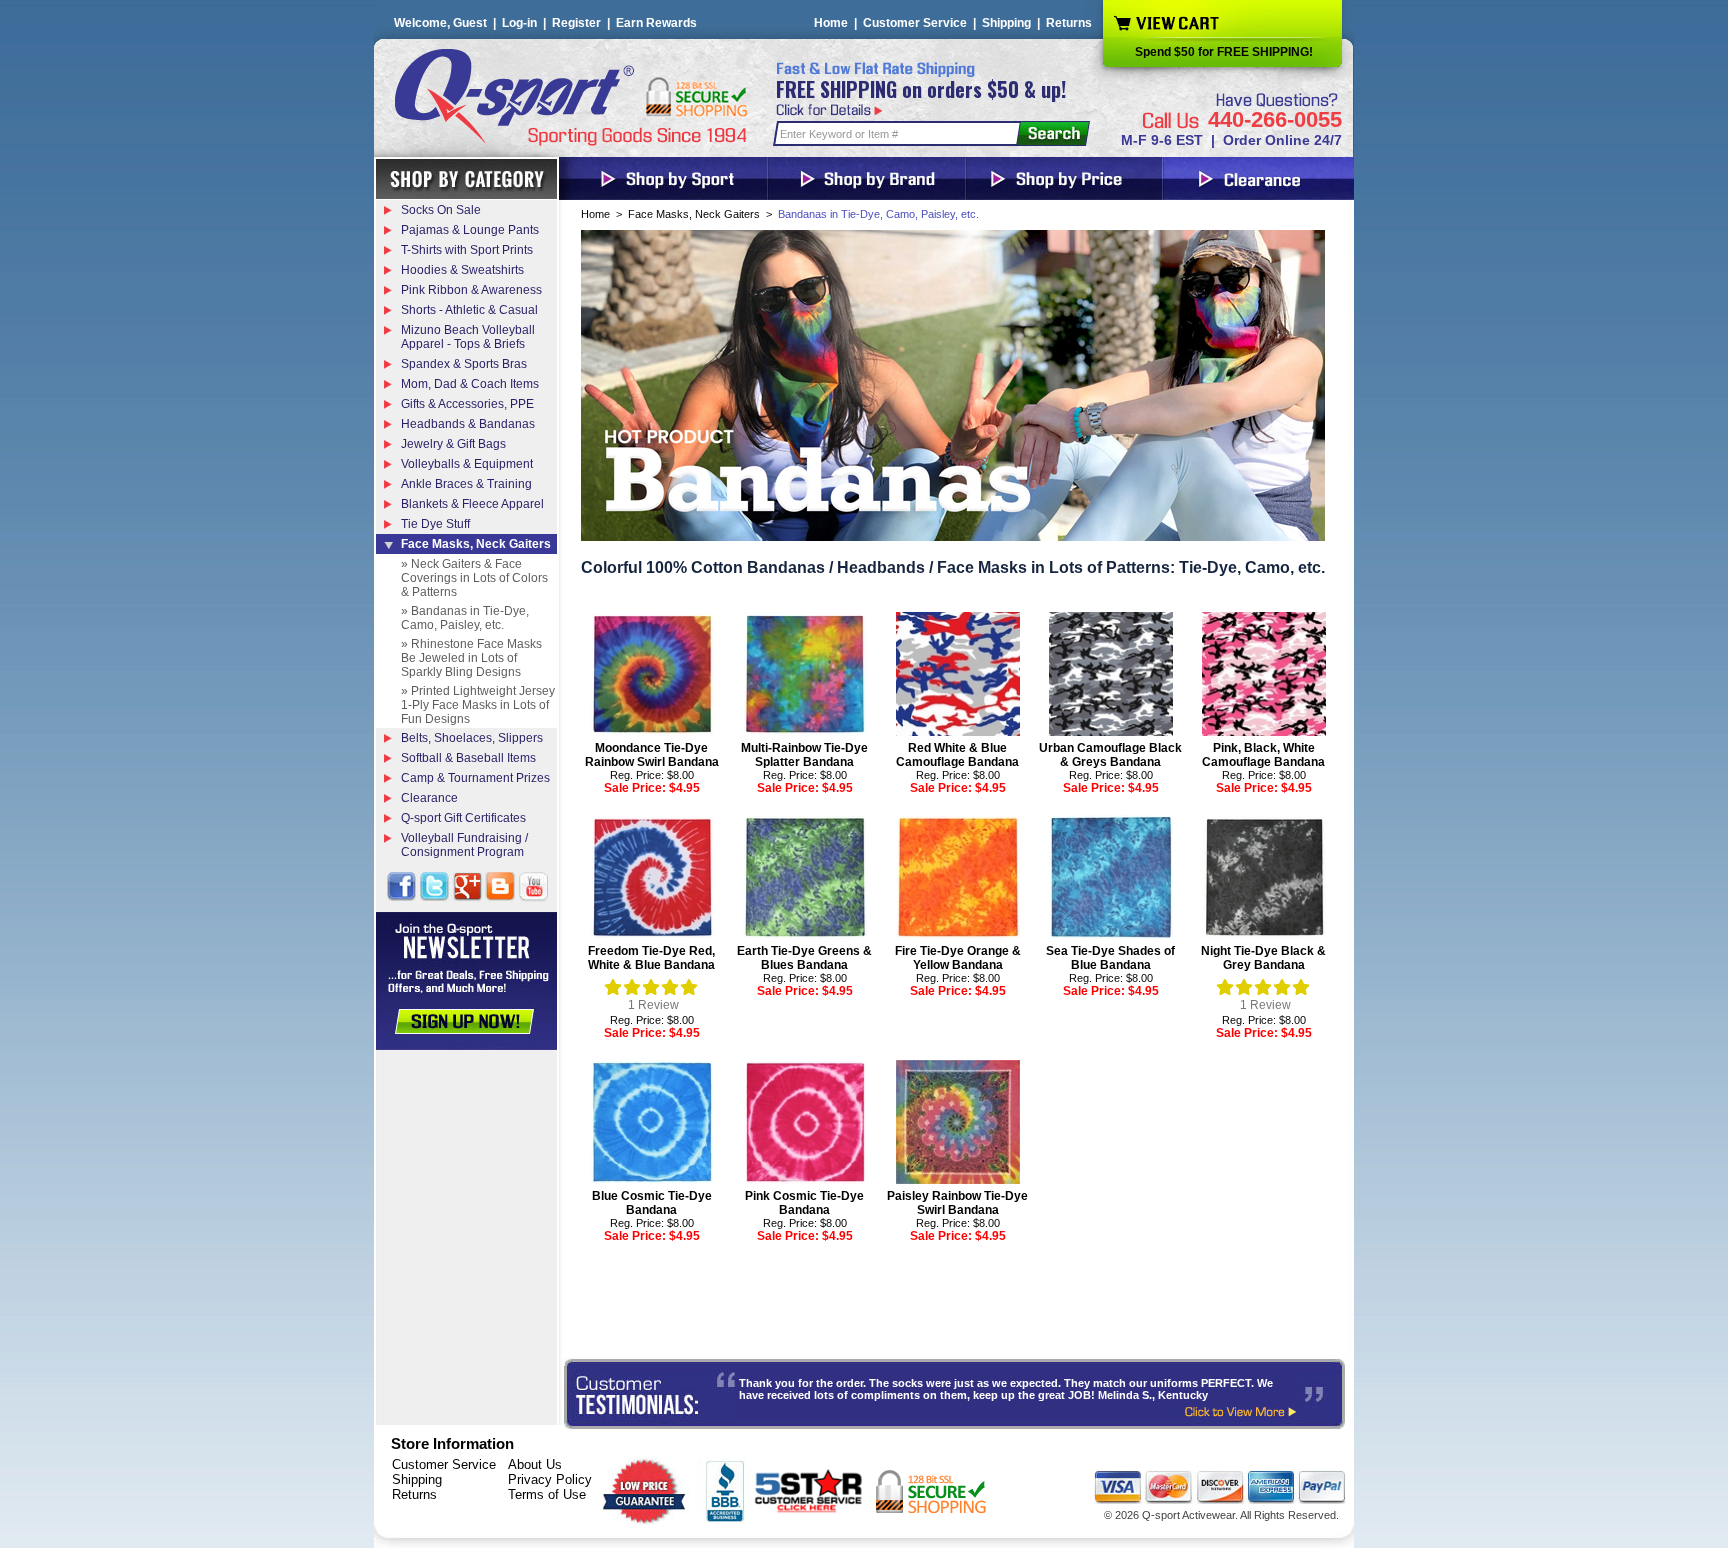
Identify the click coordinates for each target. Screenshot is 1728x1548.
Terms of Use (547, 1494)
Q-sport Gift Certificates (463, 818)
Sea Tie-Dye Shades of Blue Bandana (1110, 958)
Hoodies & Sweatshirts (462, 270)
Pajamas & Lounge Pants (470, 230)
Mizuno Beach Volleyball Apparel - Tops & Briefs (468, 337)
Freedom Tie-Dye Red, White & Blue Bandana (651, 958)
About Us (535, 1464)
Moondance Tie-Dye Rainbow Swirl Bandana (652, 755)
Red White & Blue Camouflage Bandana (957, 755)
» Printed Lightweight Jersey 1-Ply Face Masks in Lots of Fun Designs (478, 705)
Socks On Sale (441, 210)
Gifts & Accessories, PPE (467, 404)
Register (576, 23)
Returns (1069, 23)
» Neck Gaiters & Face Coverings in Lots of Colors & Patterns (474, 578)
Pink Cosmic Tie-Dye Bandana (804, 1203)
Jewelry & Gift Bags (453, 444)
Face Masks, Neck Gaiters (694, 214)
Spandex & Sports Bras (464, 364)
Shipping (1006, 23)
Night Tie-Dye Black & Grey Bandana (1263, 958)
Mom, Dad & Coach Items (470, 384)
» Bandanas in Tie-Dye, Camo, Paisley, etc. (465, 618)
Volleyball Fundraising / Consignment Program (464, 845)
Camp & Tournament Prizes (475, 778)
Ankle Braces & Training (466, 484)
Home (831, 23)
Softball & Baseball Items (468, 758)
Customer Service (915, 23)
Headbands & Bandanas (468, 424)
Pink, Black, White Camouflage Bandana (1263, 755)
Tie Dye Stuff (435, 524)
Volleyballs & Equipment (467, 464)
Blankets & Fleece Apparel (472, 504)
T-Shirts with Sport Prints (467, 250)
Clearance (429, 798)
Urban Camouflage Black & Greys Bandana (1110, 755)
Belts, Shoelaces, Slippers (472, 738)
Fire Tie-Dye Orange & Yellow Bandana (958, 958)
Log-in (519, 23)
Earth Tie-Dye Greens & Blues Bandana (804, 958)
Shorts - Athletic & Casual (469, 310)
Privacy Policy (550, 1479)
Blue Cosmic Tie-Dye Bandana (652, 1203)
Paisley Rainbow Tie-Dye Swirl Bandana (957, 1203)
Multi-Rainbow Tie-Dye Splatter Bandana (804, 755)
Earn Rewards (656, 23)
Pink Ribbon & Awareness (471, 290)
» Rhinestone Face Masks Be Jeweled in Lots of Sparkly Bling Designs (471, 658)
